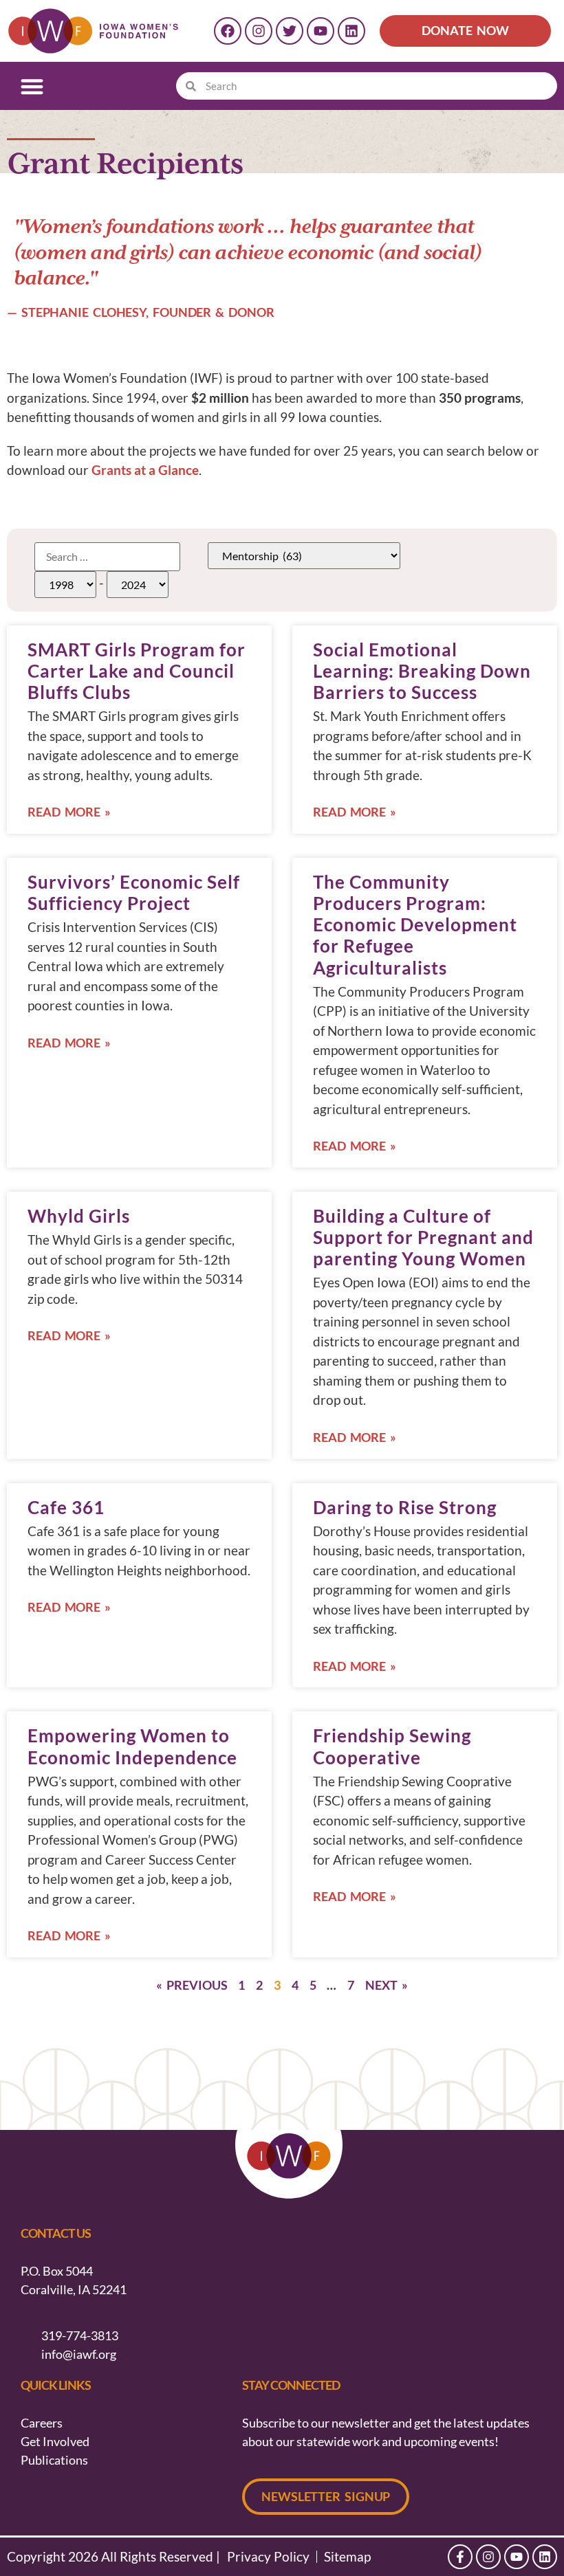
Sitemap (347, 2557)
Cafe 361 (66, 1507)
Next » (386, 1985)
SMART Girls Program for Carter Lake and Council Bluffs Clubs (137, 671)
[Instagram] (259, 31)
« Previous (192, 1985)
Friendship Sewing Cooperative (392, 1746)
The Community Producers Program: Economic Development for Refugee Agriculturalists (415, 925)
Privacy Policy (268, 2557)
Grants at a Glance (145, 470)
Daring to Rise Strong (405, 1507)
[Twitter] (290, 31)
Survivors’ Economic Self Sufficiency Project (134, 892)
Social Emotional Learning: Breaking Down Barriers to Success (422, 671)
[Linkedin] (351, 31)
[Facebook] (228, 31)
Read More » (69, 812)
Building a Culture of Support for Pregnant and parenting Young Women (423, 1237)
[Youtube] (321, 31)
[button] (32, 86)
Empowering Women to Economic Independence (132, 1746)
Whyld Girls (79, 1216)
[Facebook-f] (460, 2557)
